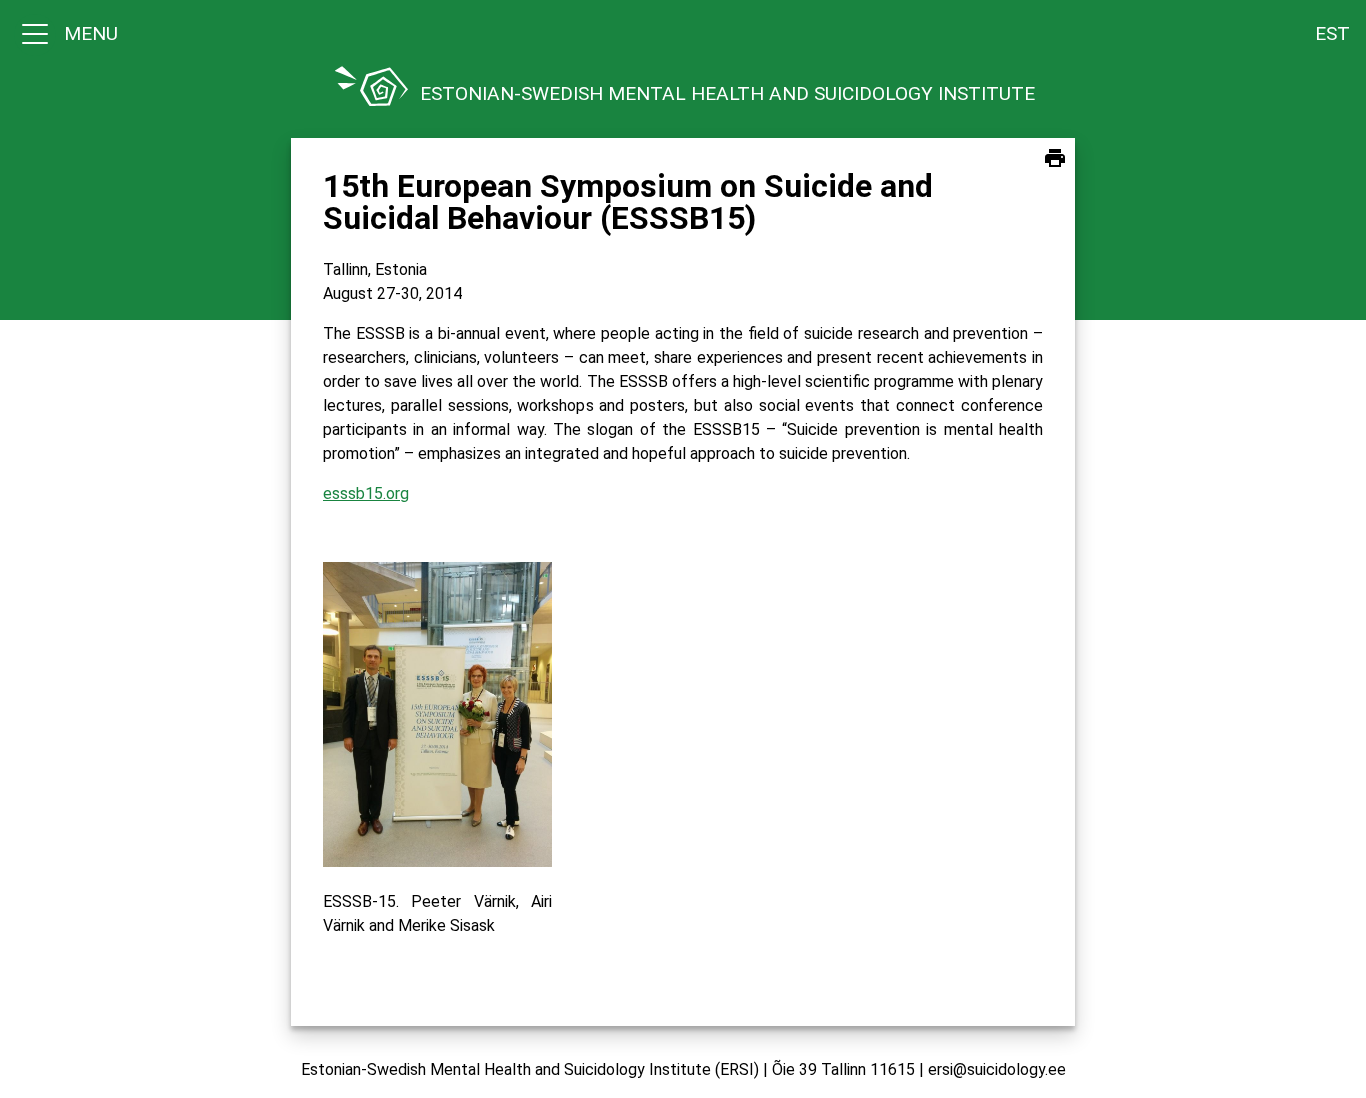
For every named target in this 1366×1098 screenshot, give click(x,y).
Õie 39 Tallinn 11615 (843, 1069)
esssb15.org (366, 493)
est (1332, 33)
